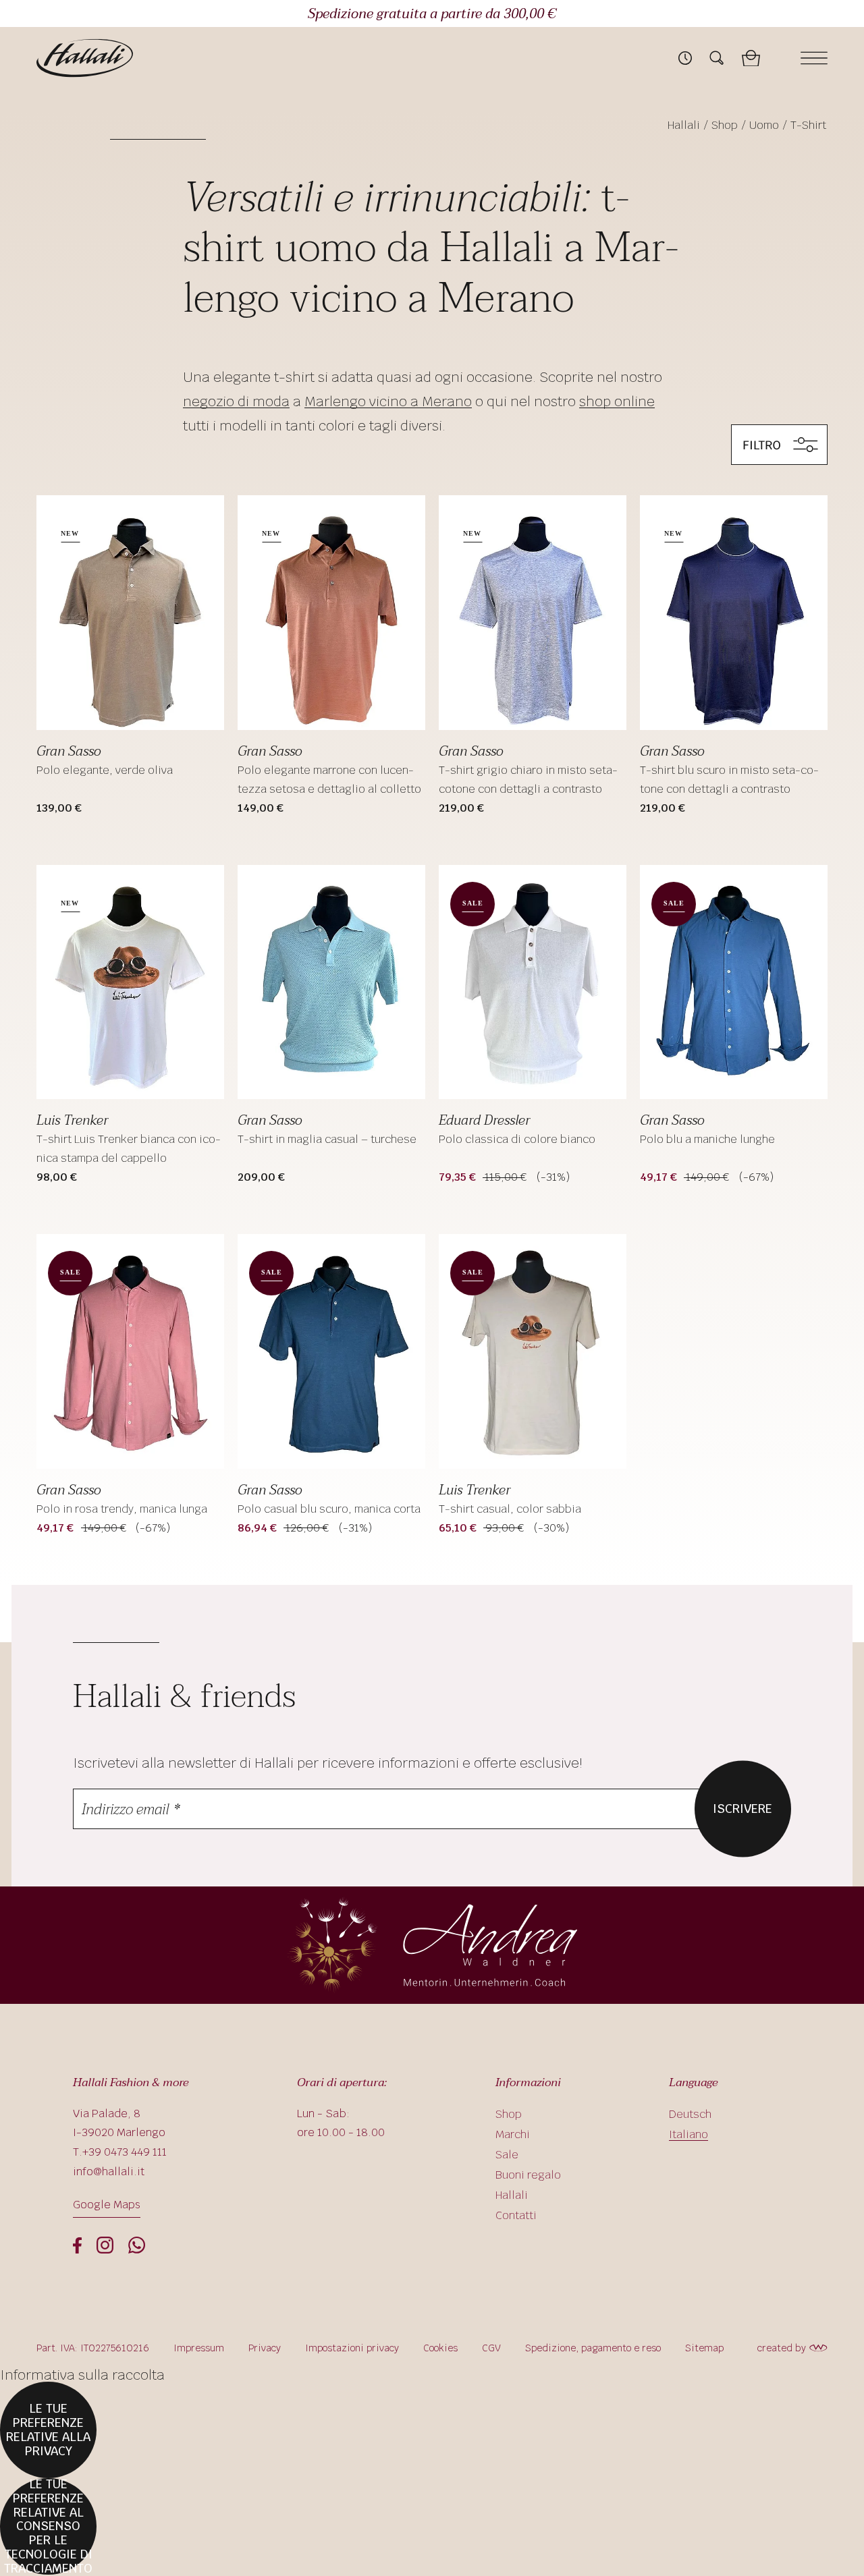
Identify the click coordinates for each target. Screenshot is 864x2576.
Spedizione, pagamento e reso (593, 2348)
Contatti (516, 2215)
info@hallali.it (109, 2172)
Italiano (688, 2134)
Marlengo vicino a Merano (388, 401)
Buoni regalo (528, 2175)
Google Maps (107, 2205)
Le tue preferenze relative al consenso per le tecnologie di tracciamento (48, 2526)
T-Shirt (808, 125)
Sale (507, 2155)
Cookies (440, 2348)
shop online (617, 401)
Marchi (513, 2134)
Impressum (199, 2348)
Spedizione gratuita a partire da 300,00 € (432, 14)
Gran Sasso (69, 752)
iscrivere (742, 1808)
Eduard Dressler (484, 1121)
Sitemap (704, 2348)
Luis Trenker (72, 1121)
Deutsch (690, 2114)
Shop (725, 125)
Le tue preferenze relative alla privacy (48, 2429)
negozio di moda (236, 401)
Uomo (764, 125)
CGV (491, 2348)
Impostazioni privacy (352, 2348)
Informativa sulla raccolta (82, 2375)
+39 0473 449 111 (125, 2152)
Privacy (265, 2348)
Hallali (684, 125)
